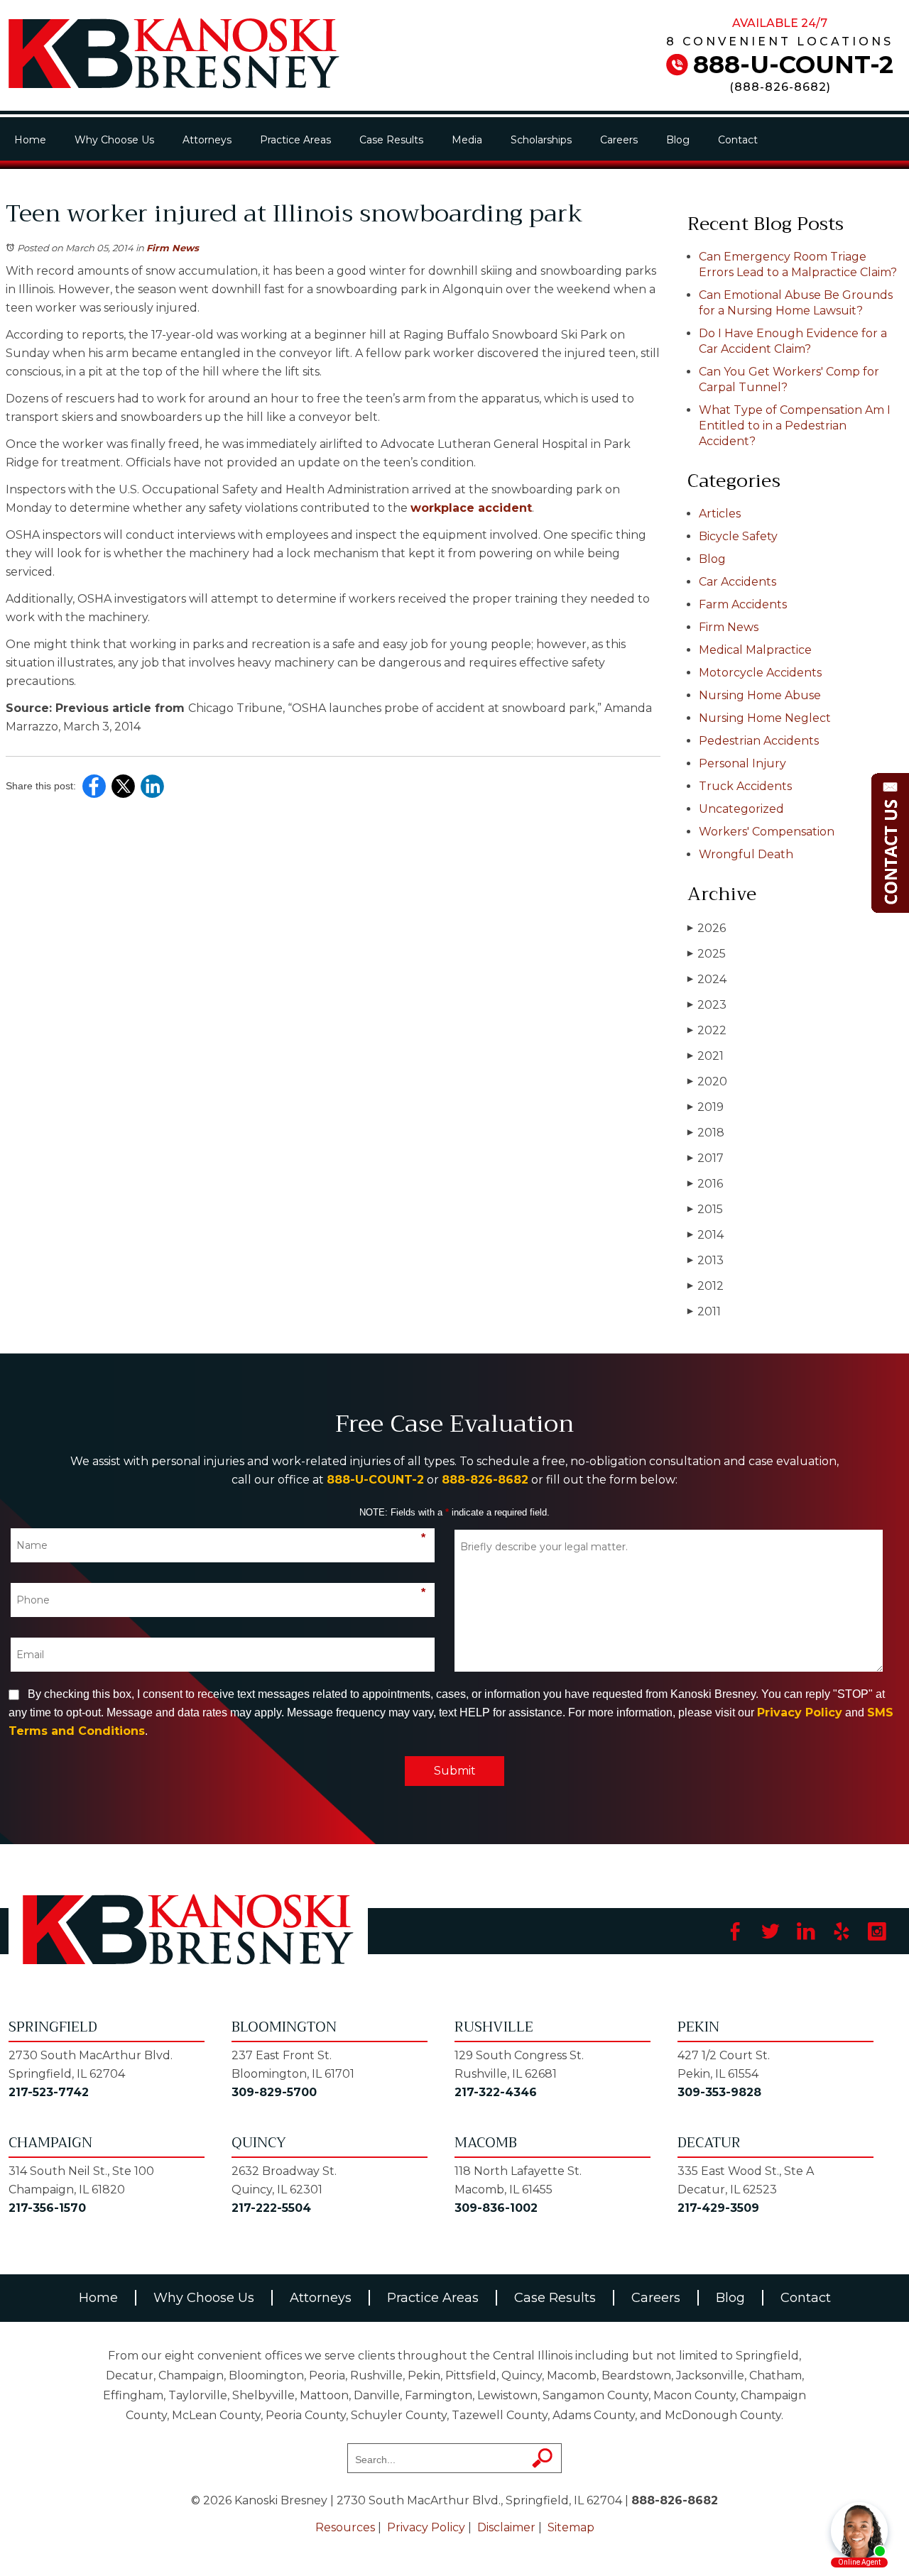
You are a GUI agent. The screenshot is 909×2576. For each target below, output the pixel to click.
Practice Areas (295, 140)
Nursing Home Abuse (760, 695)
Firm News (173, 248)
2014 (706, 1235)
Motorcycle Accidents (760, 673)
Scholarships (541, 140)
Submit (455, 1771)
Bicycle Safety (738, 536)
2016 (705, 1184)
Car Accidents (737, 582)
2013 (706, 1260)
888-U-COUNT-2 (793, 65)
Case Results (391, 140)
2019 (706, 1107)
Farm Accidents (743, 604)
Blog (678, 140)
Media (467, 140)
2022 (707, 1030)
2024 (707, 979)
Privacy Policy (800, 1712)
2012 (706, 1286)
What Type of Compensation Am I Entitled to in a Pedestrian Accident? (795, 426)
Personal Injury (742, 763)
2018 (706, 1133)
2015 (705, 1209)
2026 (707, 928)
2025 (707, 954)
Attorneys (207, 140)
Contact (738, 140)
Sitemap (571, 2527)
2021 (706, 1056)
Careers (619, 140)
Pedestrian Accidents (759, 741)
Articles (720, 514)
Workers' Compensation (767, 832)
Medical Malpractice (755, 650)
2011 (704, 1311)
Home (30, 140)
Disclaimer (506, 2527)
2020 (707, 1081)
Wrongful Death (746, 854)
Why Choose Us (114, 140)
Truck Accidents (745, 786)
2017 (706, 1158)
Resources (345, 2527)
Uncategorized (741, 809)
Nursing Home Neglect (765, 718)
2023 (707, 1005)
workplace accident (471, 508)
